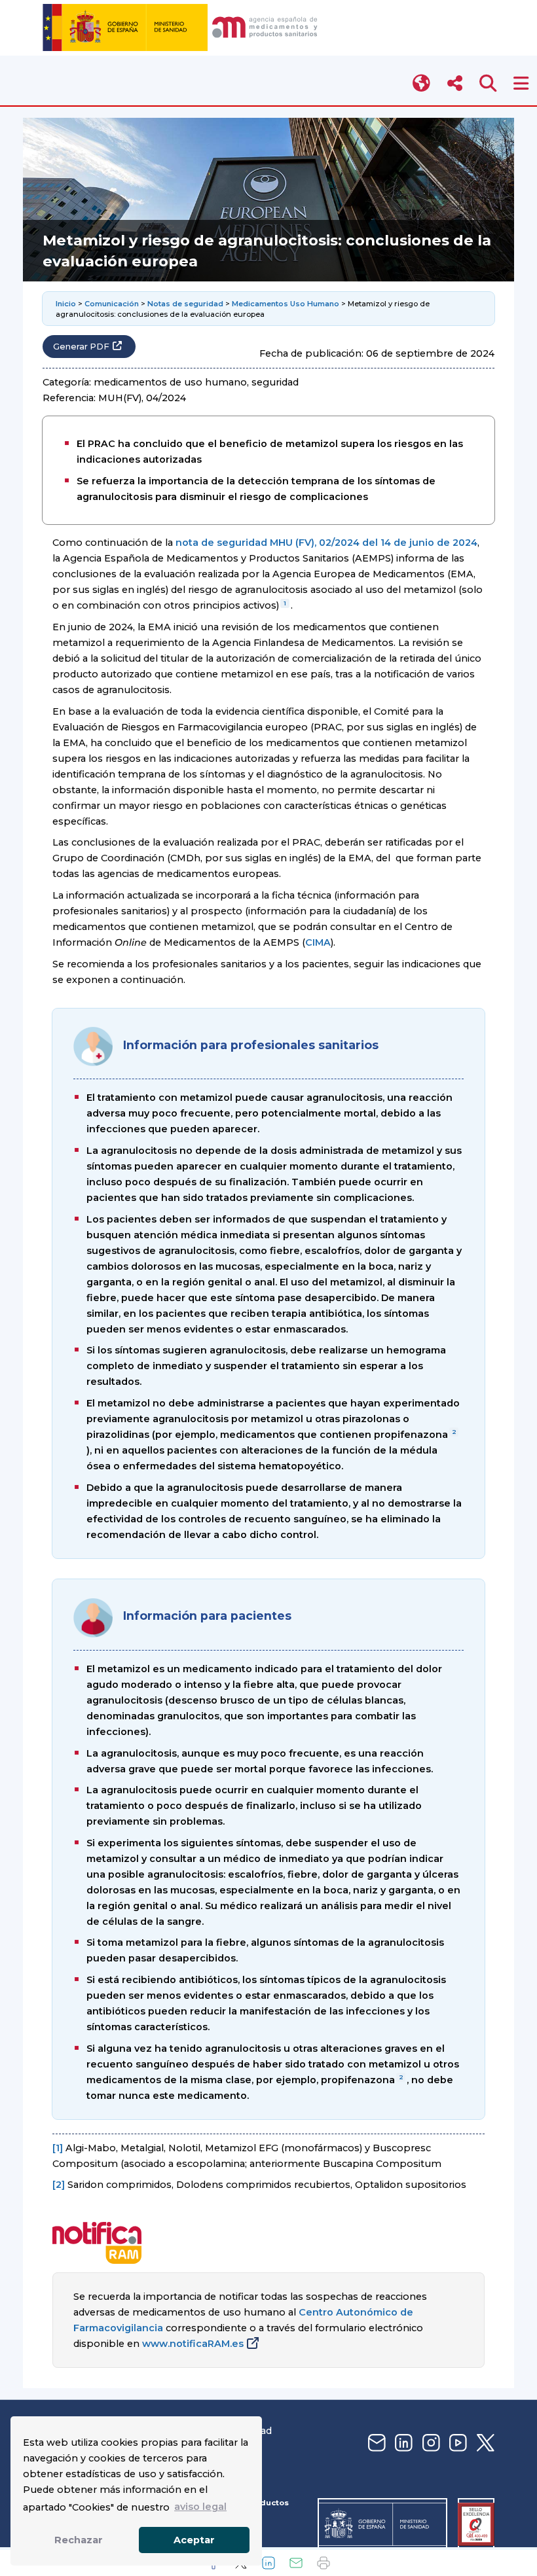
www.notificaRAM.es (193, 2344)
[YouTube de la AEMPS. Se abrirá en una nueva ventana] (456, 2443)
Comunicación (112, 304)
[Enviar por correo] (296, 2563)
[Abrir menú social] (455, 83)
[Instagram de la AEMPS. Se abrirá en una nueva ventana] (430, 2443)
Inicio (66, 304)
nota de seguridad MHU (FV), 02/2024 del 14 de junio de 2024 (326, 543)
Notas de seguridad (185, 304)
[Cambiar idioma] (422, 83)
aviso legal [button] (200, 2507)
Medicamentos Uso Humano (286, 304)
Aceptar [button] (194, 2540)
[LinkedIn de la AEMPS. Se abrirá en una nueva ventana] (402, 2443)
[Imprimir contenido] (324, 2563)
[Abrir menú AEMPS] (521, 83)
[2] (59, 2185)
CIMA (318, 942)
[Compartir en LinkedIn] (268, 2563)
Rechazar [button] (79, 2540)
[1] (58, 2148)
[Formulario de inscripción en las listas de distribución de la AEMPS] (375, 2443)
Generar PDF (81, 347)
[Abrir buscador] (488, 83)
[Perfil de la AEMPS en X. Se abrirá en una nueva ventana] (484, 2443)
